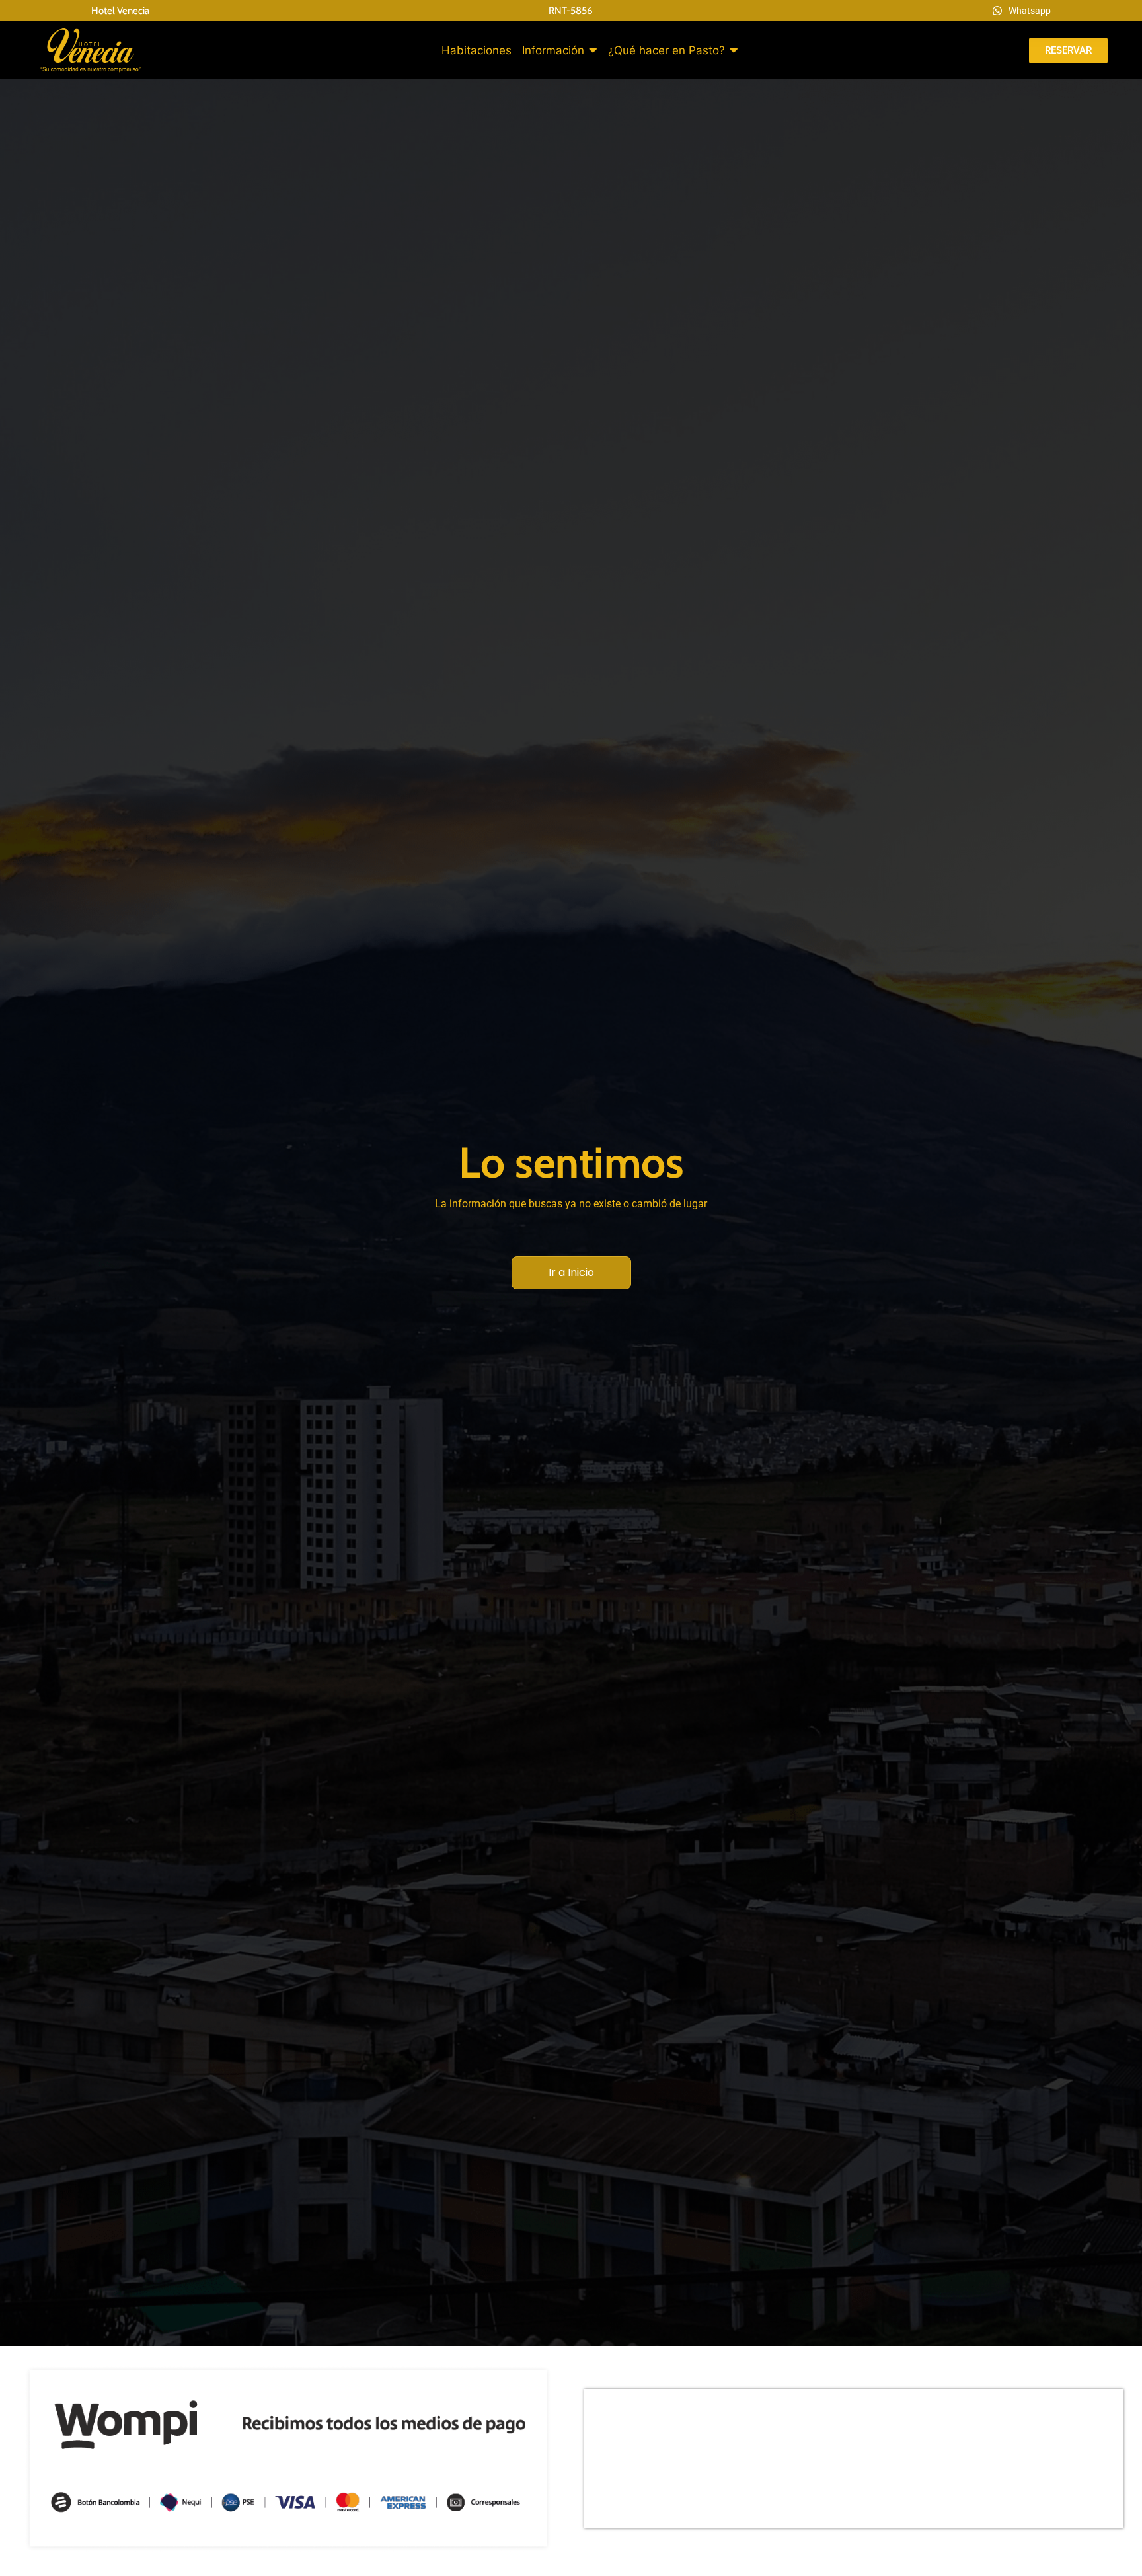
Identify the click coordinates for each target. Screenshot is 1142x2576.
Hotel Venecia (120, 11)
